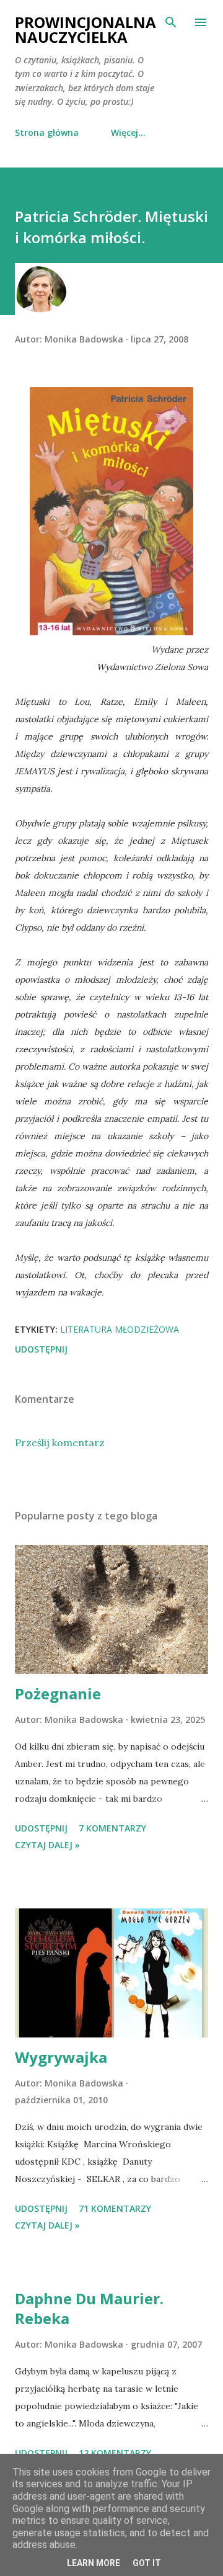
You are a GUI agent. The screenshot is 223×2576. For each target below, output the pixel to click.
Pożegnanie (58, 1693)
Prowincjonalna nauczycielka (85, 29)
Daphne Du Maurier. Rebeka (89, 2308)
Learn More (94, 2563)
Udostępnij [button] (41, 1349)
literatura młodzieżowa (120, 1329)
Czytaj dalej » (47, 1845)
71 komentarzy (115, 2208)
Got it (147, 2563)
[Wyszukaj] (171, 22)
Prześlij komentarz (60, 1442)
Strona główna (47, 132)
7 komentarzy (112, 1828)
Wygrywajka (61, 2057)
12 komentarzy (115, 2453)
